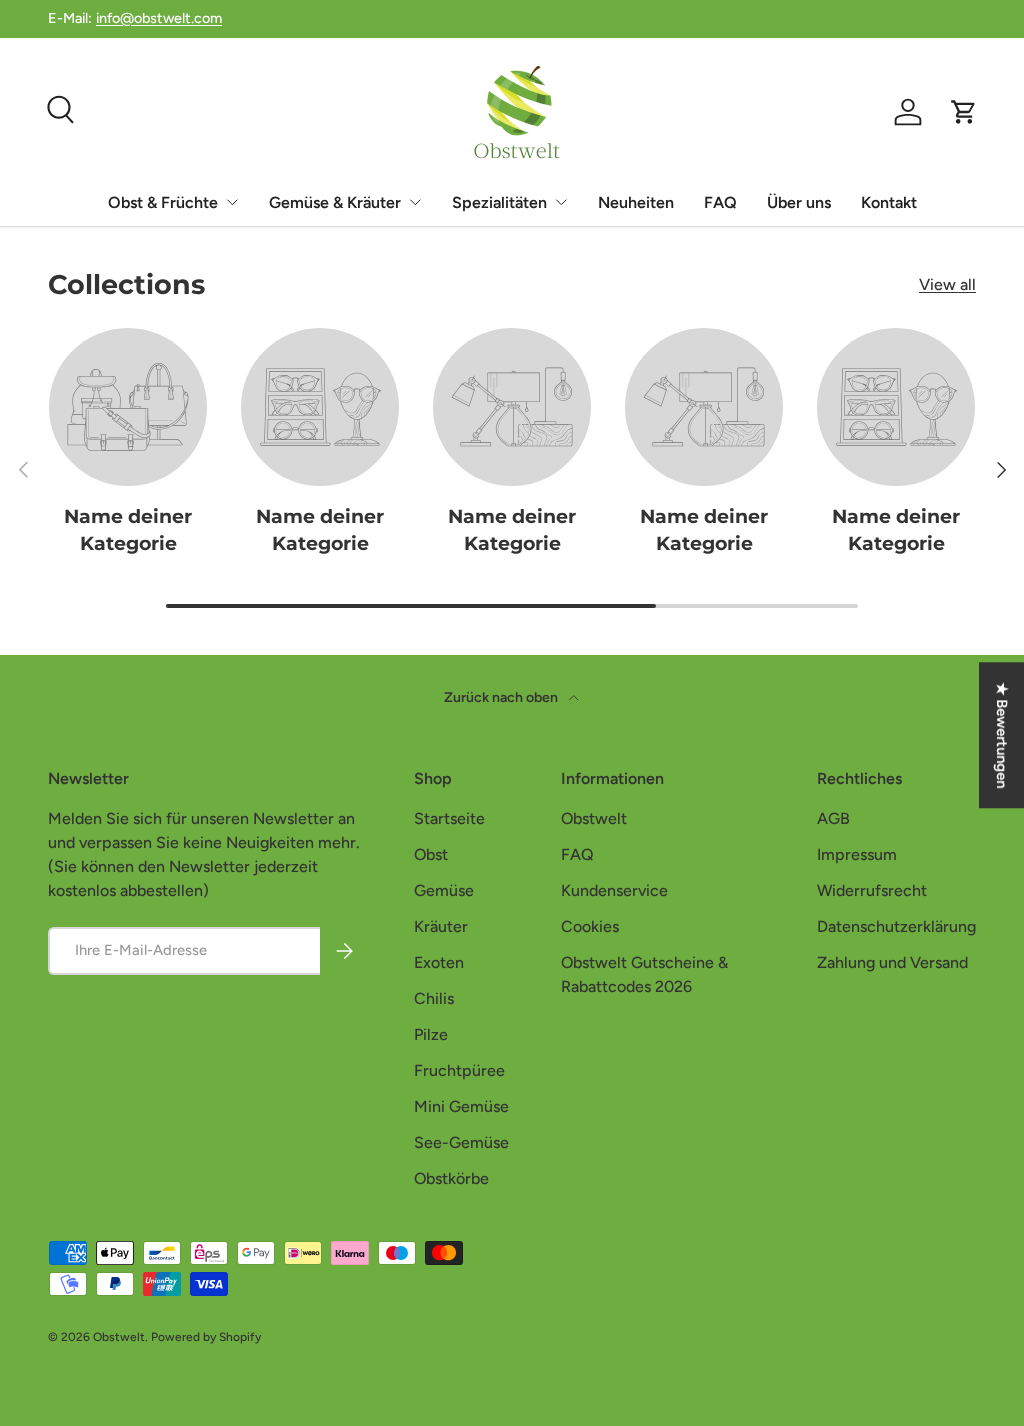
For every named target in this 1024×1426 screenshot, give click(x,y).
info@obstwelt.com (159, 18)
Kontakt (889, 202)
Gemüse (444, 890)
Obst (431, 854)
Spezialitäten (499, 202)
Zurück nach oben (502, 697)
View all (947, 284)
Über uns (799, 202)
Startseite (449, 818)
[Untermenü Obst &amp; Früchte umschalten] (232, 202)
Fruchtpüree (459, 1070)
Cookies (590, 926)
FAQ (720, 202)
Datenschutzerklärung (896, 926)
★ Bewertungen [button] (1002, 735)
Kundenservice (614, 890)
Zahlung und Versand (892, 962)
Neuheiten (636, 202)
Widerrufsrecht (872, 890)
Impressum (857, 854)
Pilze (431, 1034)
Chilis (434, 998)
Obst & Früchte (163, 202)
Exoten (439, 962)
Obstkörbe (451, 1178)
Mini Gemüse (461, 1106)
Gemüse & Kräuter (335, 202)
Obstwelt (594, 818)
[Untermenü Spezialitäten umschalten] (561, 202)
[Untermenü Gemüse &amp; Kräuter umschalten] (415, 202)
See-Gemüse (461, 1142)
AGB (833, 818)
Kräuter (441, 926)
